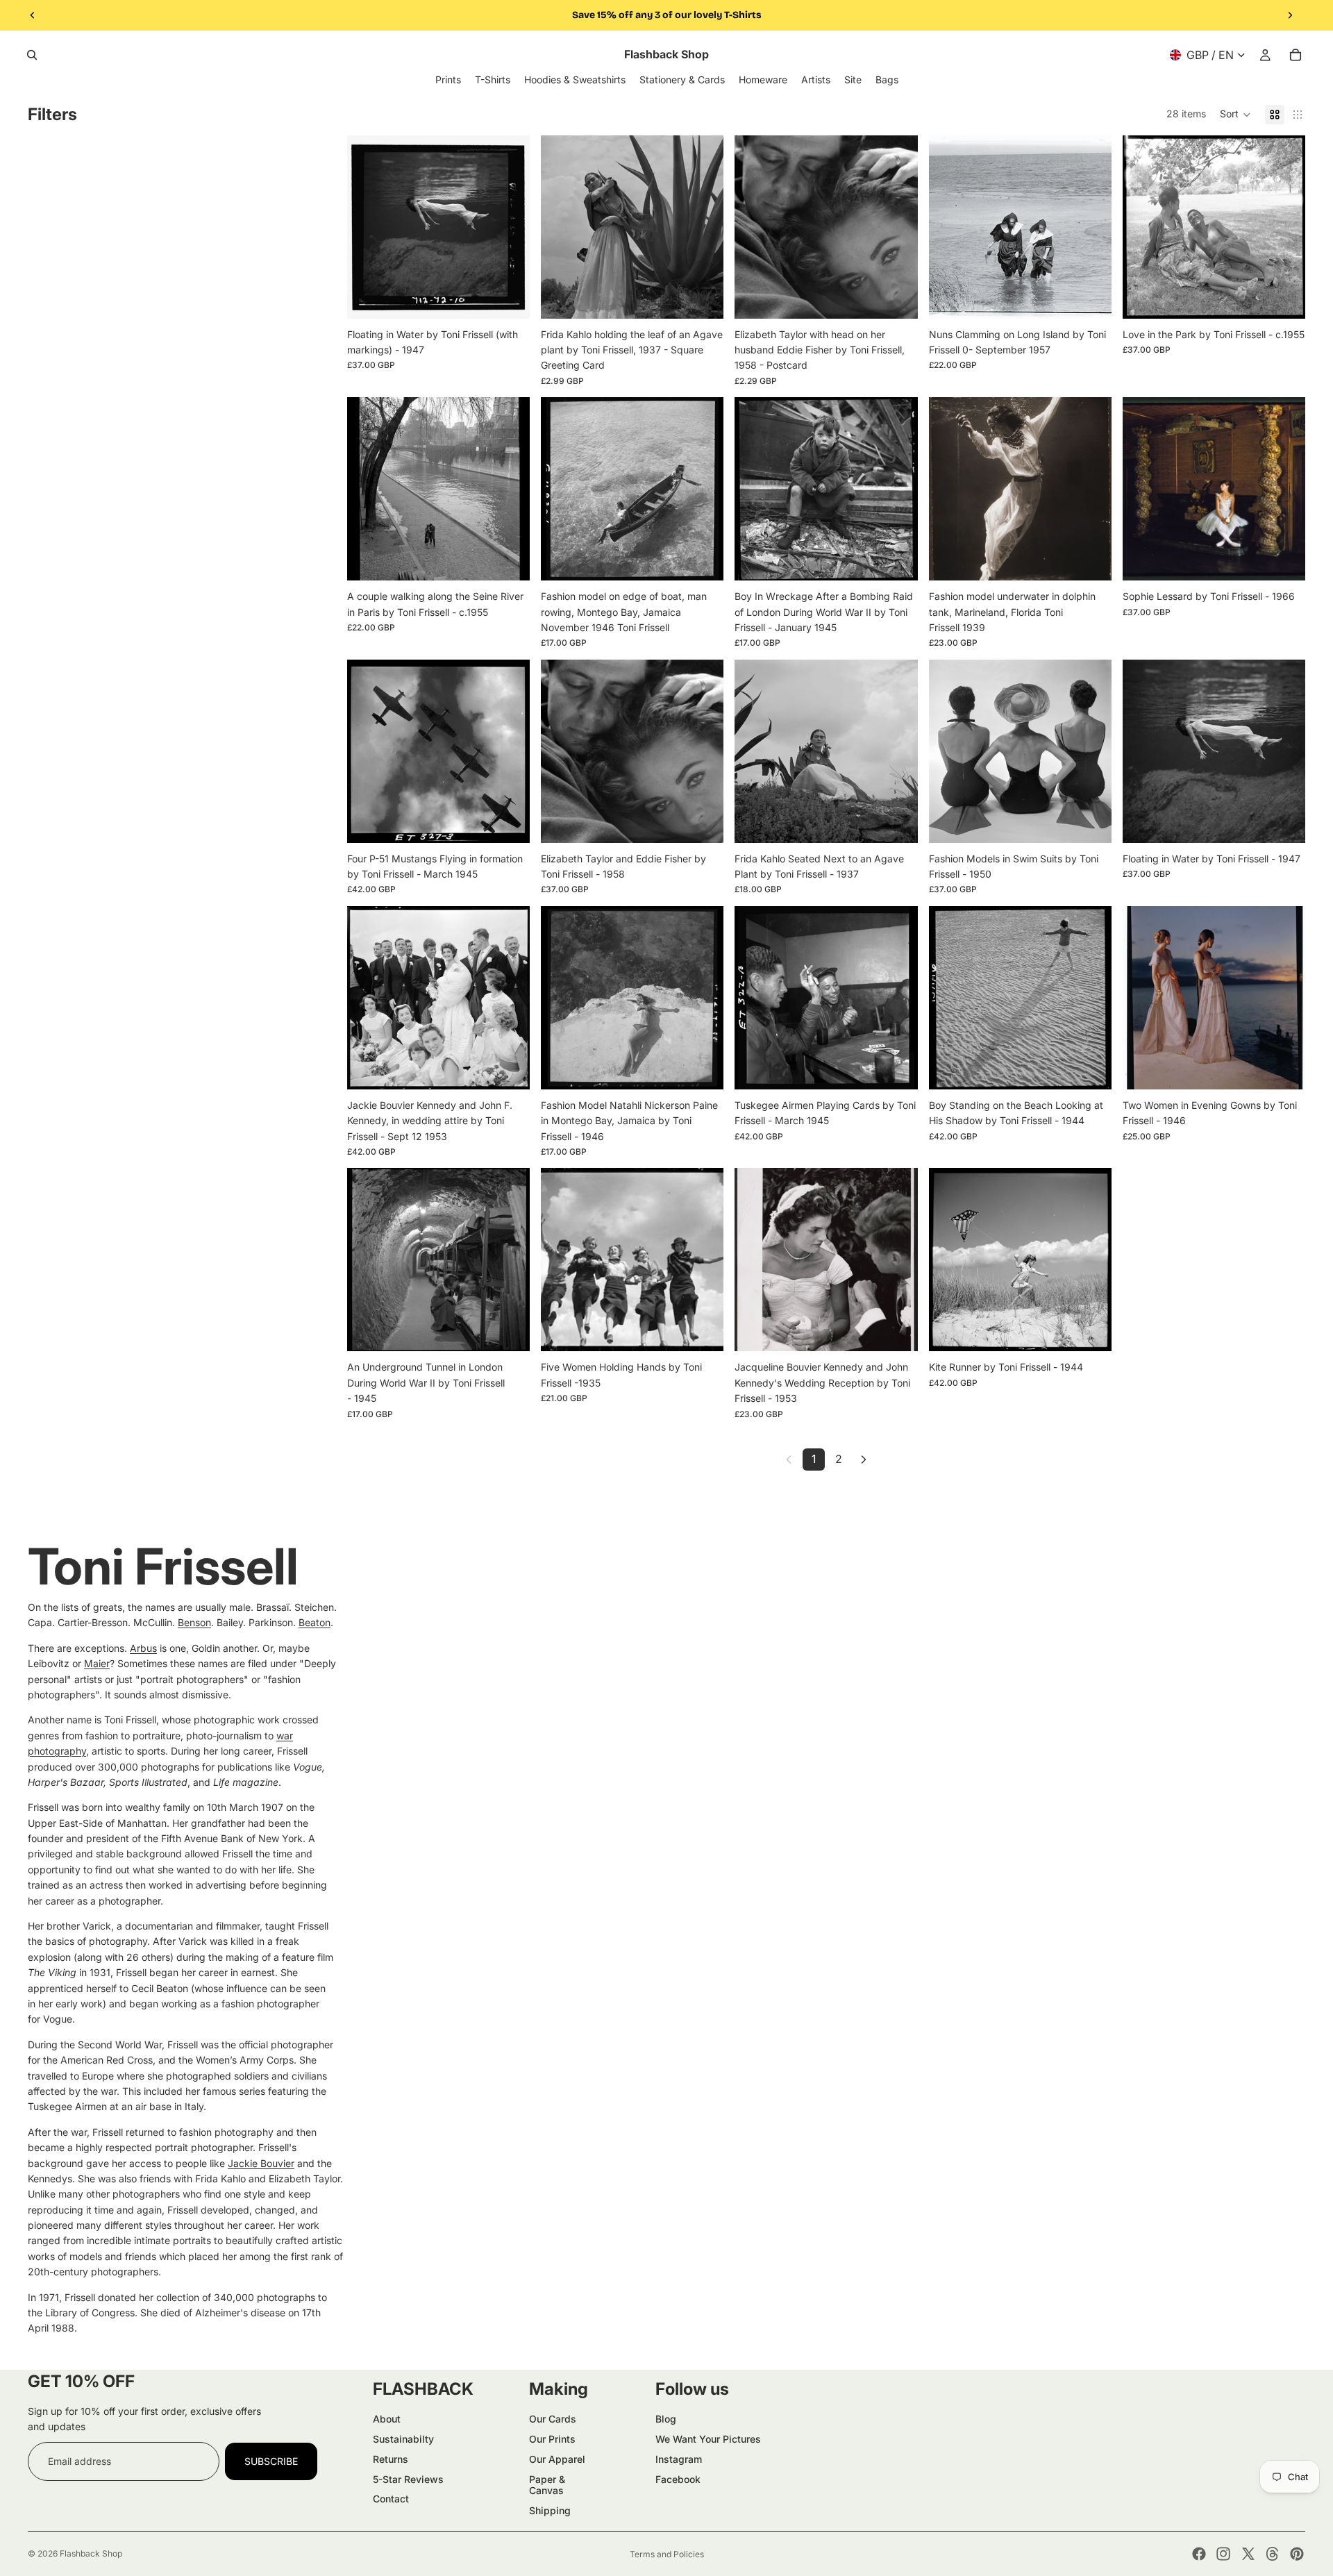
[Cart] (1296, 55)
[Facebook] (1199, 2554)
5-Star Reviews (408, 2479)
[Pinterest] (1297, 2554)
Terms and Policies (667, 2554)
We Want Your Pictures (708, 2439)
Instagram (679, 2459)
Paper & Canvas (547, 2485)
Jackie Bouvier (261, 2163)
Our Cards (553, 2419)
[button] (1235, 115)
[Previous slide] (33, 15)
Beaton (315, 1622)
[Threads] (1273, 2554)
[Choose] (508, 297)
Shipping (550, 2510)
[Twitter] (1248, 2554)
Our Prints (552, 2439)
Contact (391, 2499)
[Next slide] (1290, 15)
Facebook (678, 2479)
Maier (97, 1663)
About (387, 2419)
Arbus (143, 1648)
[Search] (32, 55)
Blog (666, 2419)
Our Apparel (557, 2459)
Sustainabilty (403, 2439)
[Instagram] (1223, 2554)
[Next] (864, 1460)
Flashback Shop (91, 2553)
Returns (391, 2459)
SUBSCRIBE (271, 2461)
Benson (194, 1622)
